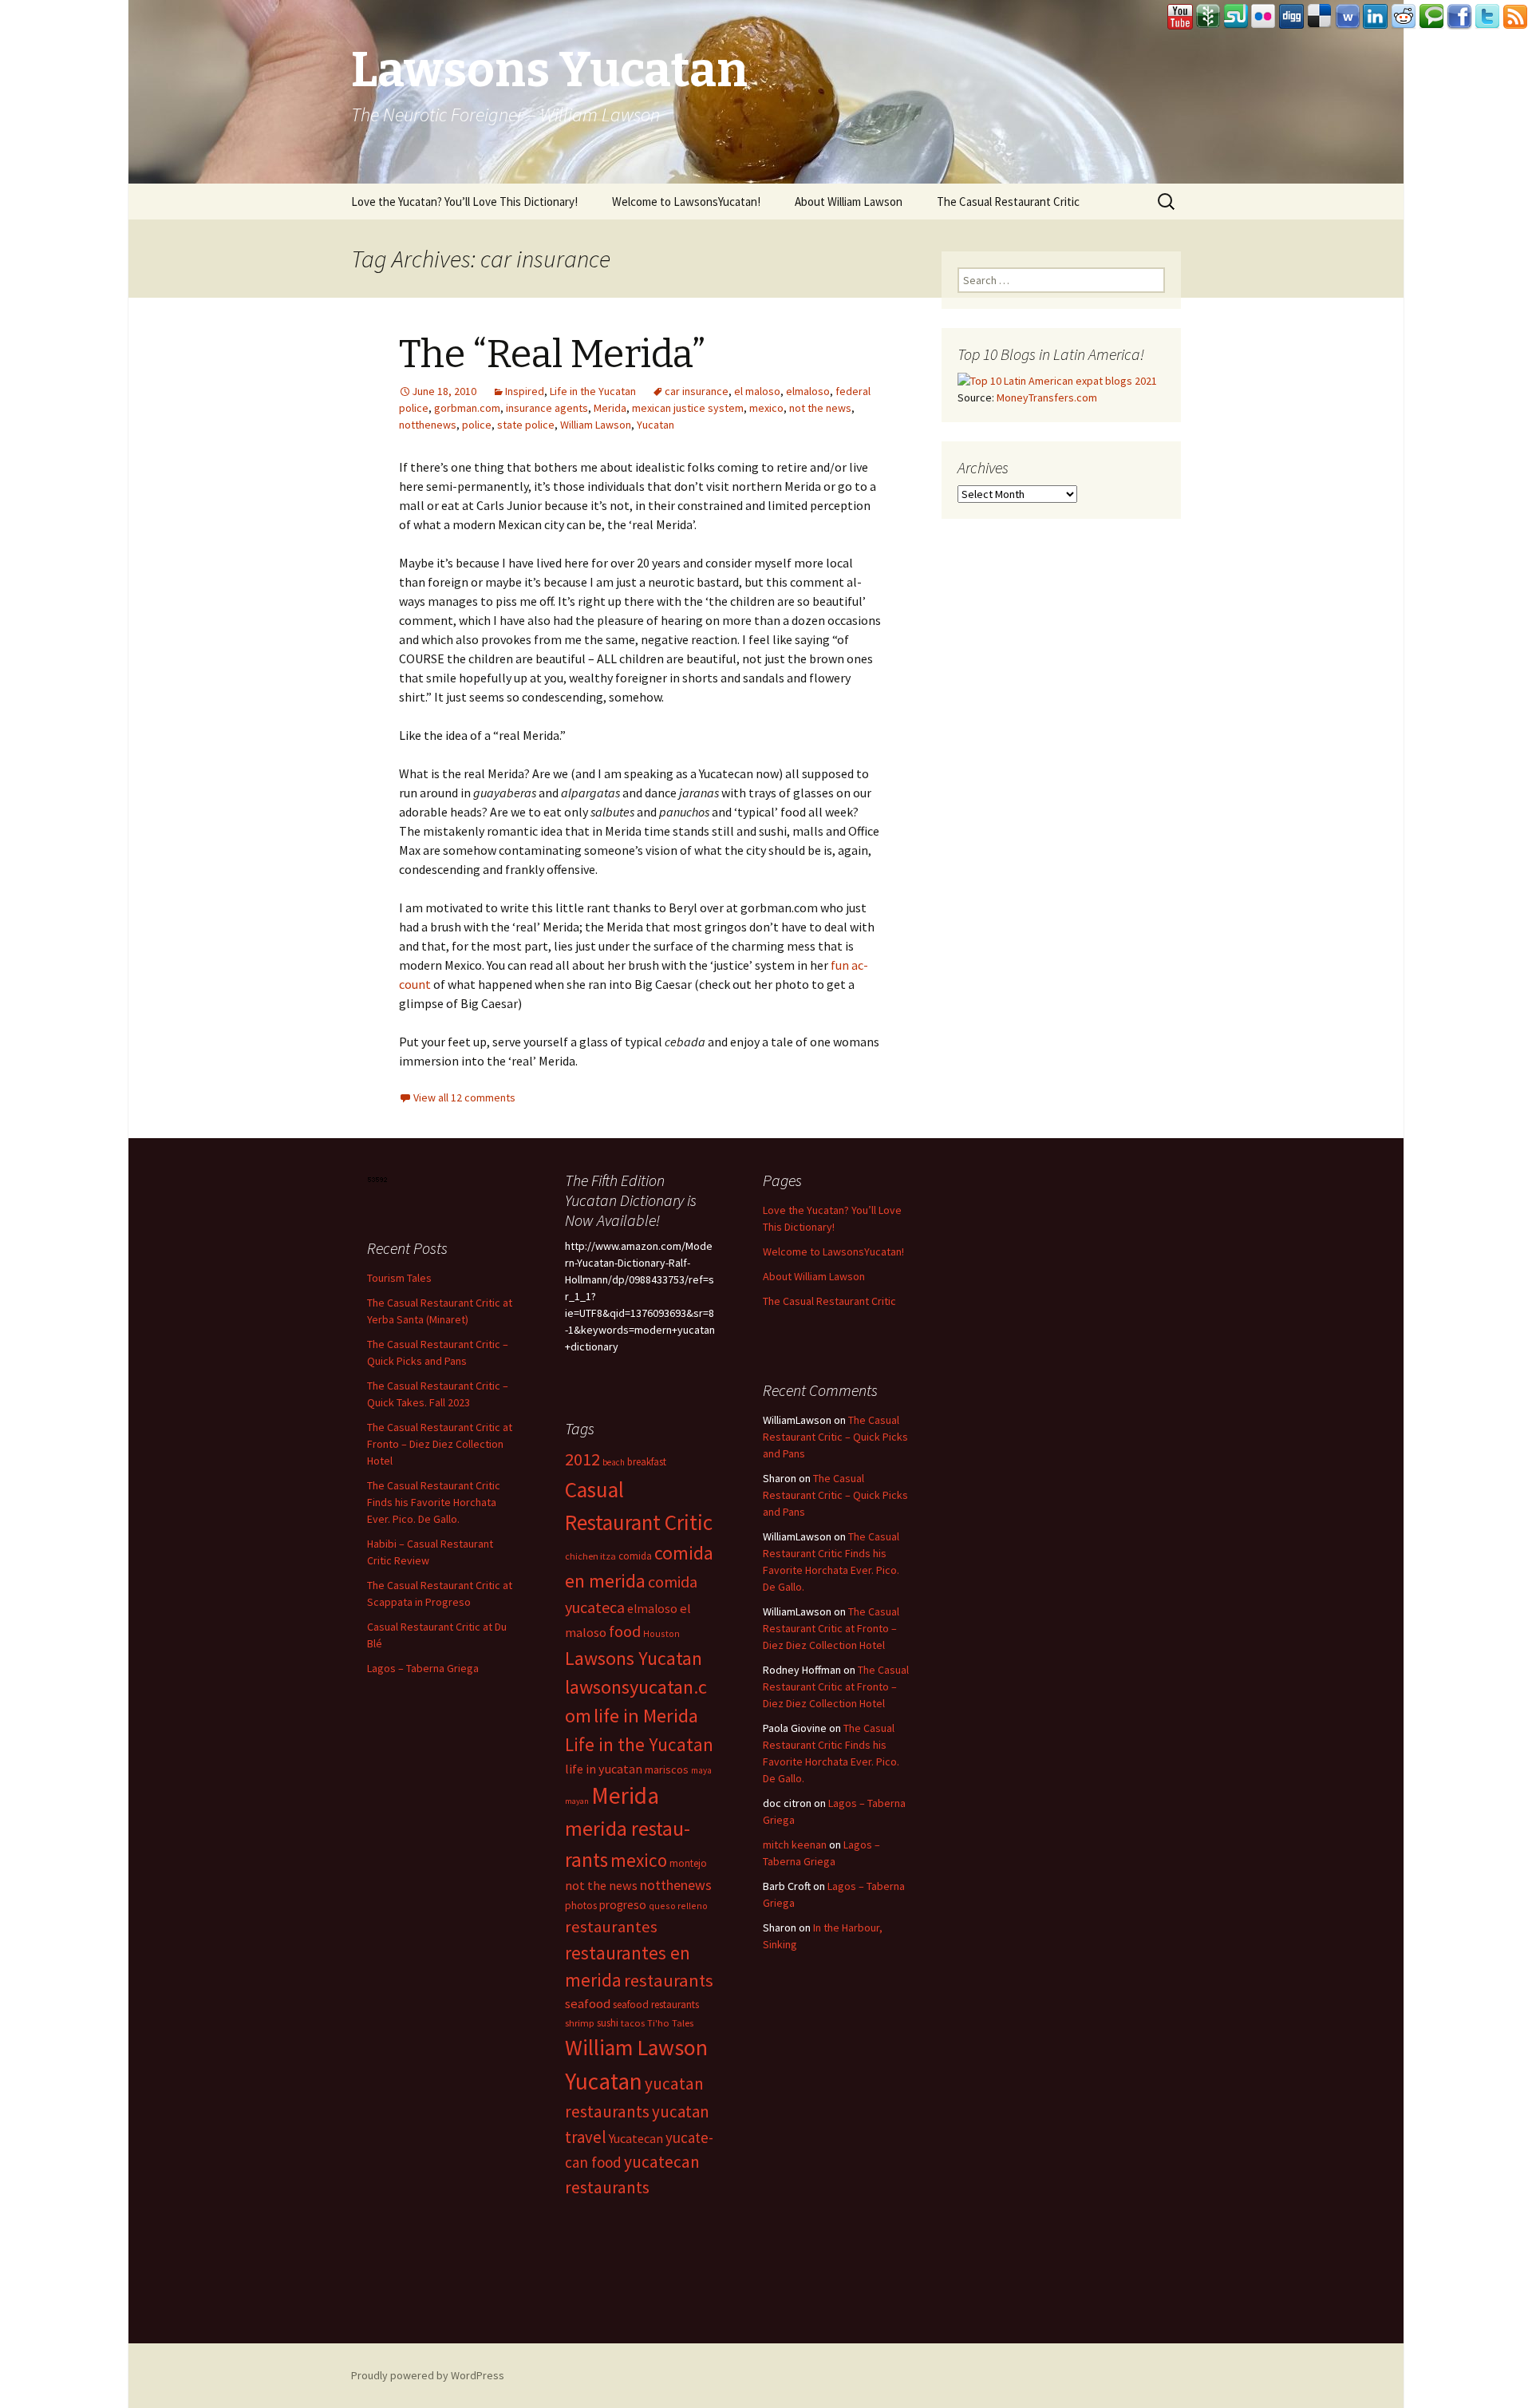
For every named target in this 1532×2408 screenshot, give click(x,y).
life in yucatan (604, 1769)
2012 (582, 1459)
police (477, 425)
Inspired (525, 391)
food (625, 1631)
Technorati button (1431, 17)
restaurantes (611, 1927)
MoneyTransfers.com (1047, 397)
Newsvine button (1208, 17)
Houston (661, 1633)
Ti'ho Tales (670, 2023)
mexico (766, 408)
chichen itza (590, 1556)
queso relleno (678, 1906)
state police (526, 425)
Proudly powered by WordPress (428, 2375)
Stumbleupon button (1236, 17)
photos (581, 1906)
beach (614, 1462)
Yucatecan (636, 2138)
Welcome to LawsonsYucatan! (686, 202)
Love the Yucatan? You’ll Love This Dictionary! (464, 202)
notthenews (428, 425)
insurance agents (547, 408)
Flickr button (1264, 17)
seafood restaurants (656, 2005)
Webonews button (1348, 17)
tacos (633, 2023)
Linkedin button (1376, 17)
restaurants (669, 1980)
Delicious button (1320, 17)
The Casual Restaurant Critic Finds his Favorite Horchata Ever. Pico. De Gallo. (434, 1502)
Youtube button (1180, 17)
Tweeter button (1487, 17)
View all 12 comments (464, 1097)
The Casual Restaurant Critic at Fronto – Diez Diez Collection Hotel (440, 1444)
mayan (577, 1801)
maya (701, 1770)
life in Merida (646, 1716)
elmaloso (808, 391)
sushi (608, 2023)
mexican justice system (688, 408)
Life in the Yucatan (593, 391)
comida (635, 1556)
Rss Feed (1515, 17)
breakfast (647, 1462)
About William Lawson (849, 202)
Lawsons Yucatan (634, 1658)
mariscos (667, 1769)
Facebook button (1459, 17)
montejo (688, 1863)
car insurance (697, 391)
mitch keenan (795, 1845)
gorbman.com (467, 408)
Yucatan (655, 425)
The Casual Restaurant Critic (1008, 202)
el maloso (757, 391)
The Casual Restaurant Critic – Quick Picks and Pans (835, 1437)
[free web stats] (378, 1178)
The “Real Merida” (552, 354)
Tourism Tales (399, 1278)
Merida (610, 408)
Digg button (1292, 17)
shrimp (580, 2023)
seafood (588, 2004)
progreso (623, 1905)
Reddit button (1404, 17)
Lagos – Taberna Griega (423, 1668)
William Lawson (596, 425)
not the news (820, 408)
